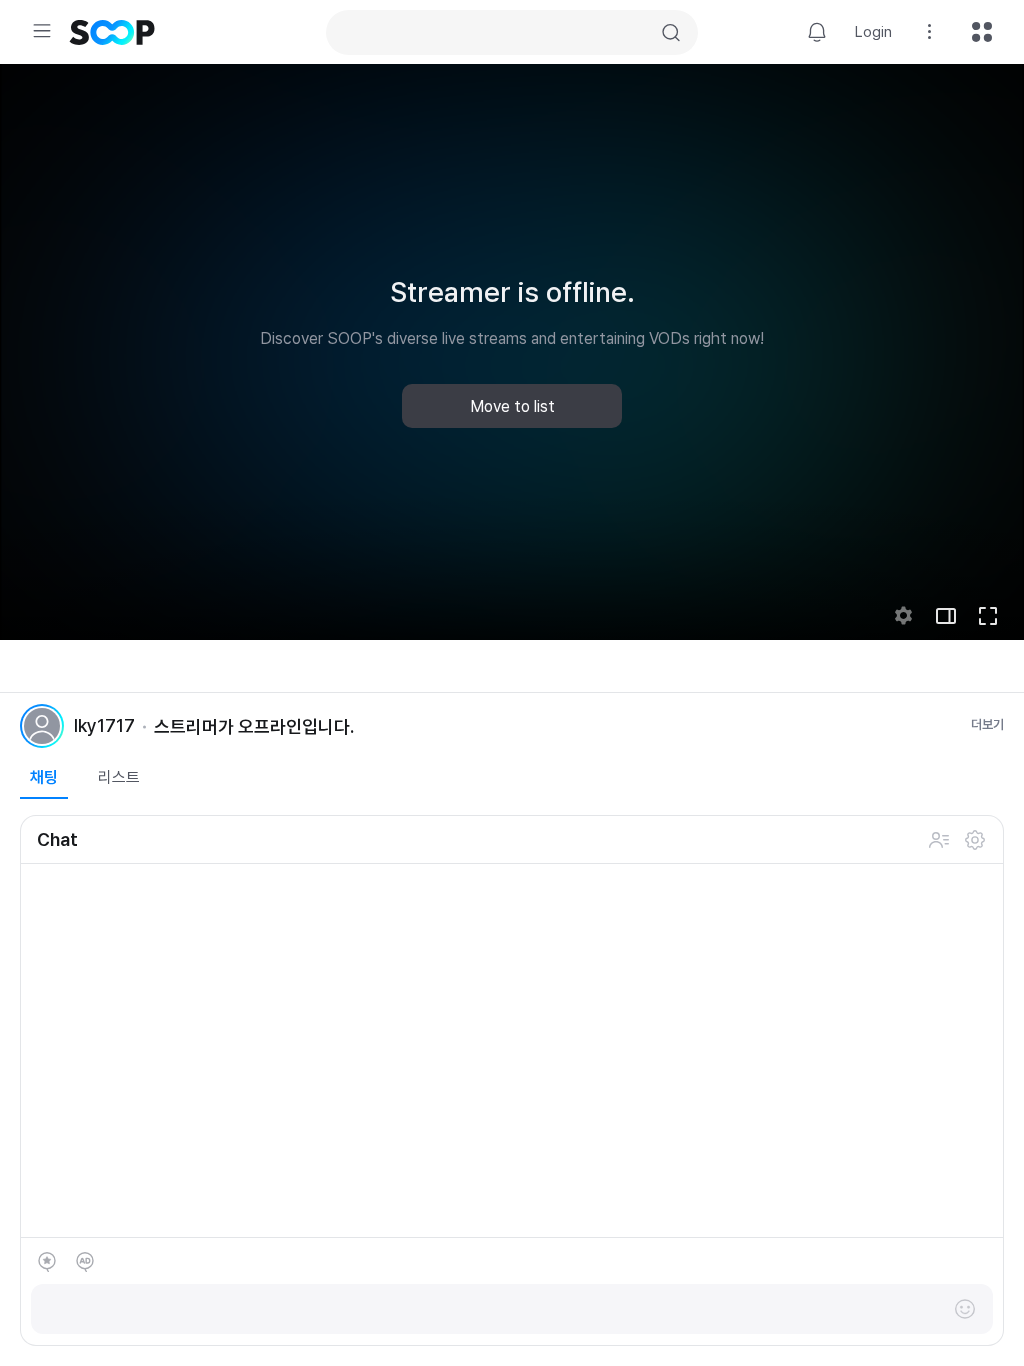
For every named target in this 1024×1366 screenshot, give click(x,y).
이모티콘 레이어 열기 (965, 1309)
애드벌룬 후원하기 (85, 1262)
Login (873, 32)
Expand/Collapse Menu (42, 31)
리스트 (119, 777)
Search (671, 33)
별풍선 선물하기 (47, 1262)
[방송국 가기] (42, 726)
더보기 (987, 724)
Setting (930, 32)
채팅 (44, 777)
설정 (975, 840)
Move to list (512, 406)
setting (904, 616)
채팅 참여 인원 (939, 840)
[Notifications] (817, 32)
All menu (982, 32)
